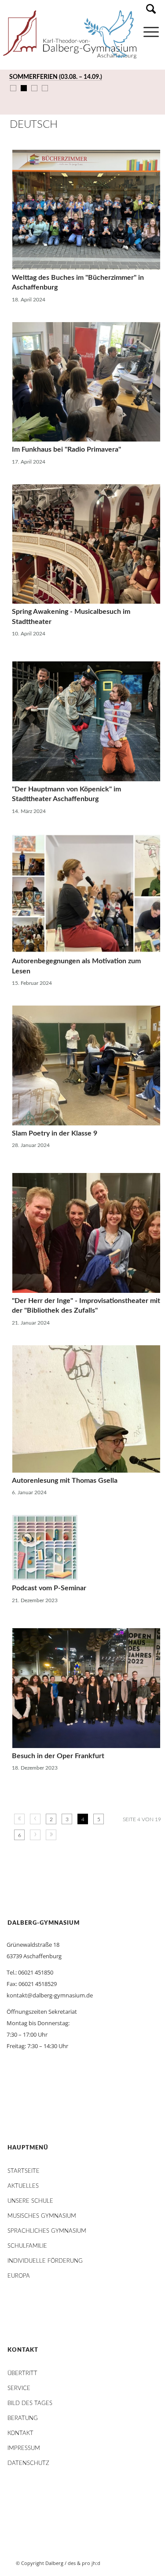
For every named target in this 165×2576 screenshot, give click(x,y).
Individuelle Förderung (45, 2261)
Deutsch (33, 125)
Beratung (23, 2418)
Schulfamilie (27, 2246)
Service (19, 2389)
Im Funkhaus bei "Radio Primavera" (66, 449)
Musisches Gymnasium (42, 2216)
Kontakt (20, 2433)
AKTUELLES (23, 2186)
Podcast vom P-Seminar (49, 1588)
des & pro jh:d (84, 2563)
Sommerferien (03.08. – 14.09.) (56, 77)
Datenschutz (28, 2463)
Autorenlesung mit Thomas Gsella (65, 1481)
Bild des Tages (30, 2403)
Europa (19, 2276)
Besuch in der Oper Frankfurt (58, 1756)
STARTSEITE (24, 2171)
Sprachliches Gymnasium (47, 2231)
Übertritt (22, 2374)
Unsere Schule (30, 2201)
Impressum (24, 2448)
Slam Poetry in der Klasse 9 (55, 1133)
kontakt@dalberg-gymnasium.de (50, 1995)
